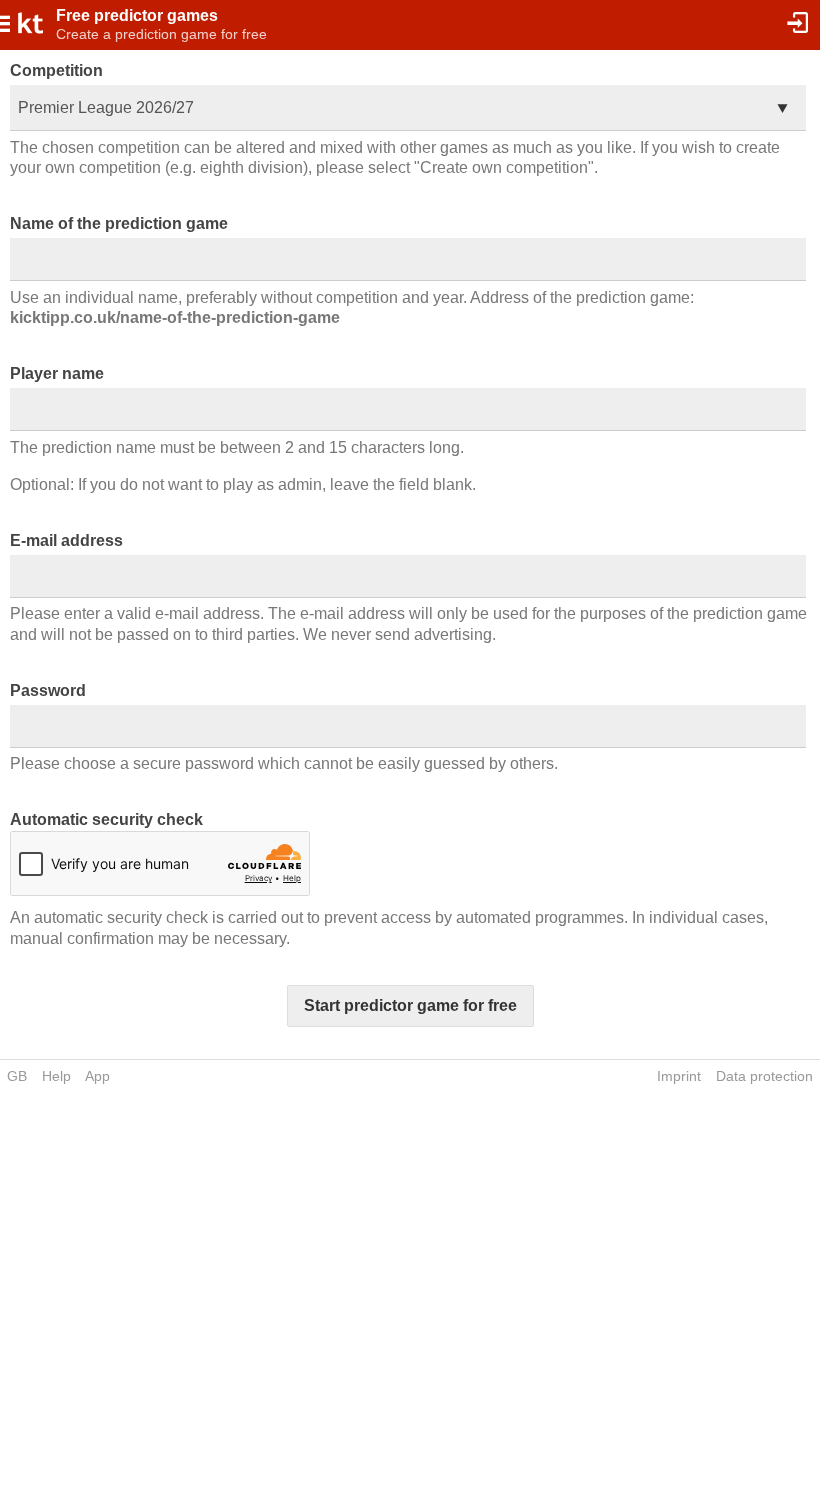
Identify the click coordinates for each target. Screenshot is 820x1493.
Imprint (679, 1076)
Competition (56, 70)
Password (48, 690)
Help (56, 1076)
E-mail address (66, 540)
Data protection (764, 1076)
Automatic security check (106, 819)
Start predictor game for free (410, 1005)
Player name (57, 373)
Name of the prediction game (119, 223)
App (97, 1076)
